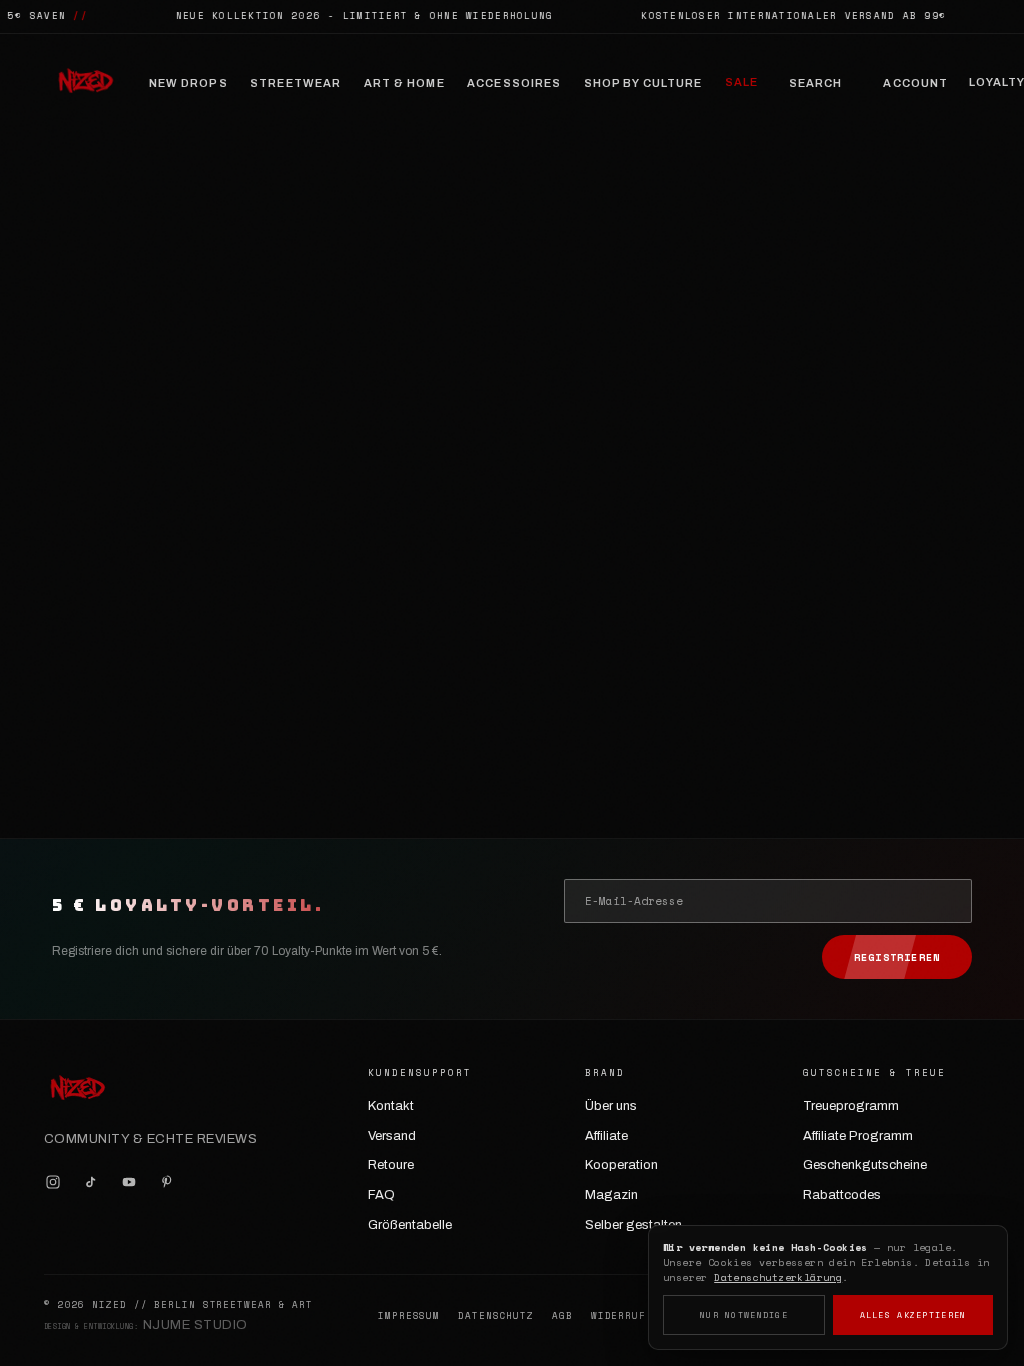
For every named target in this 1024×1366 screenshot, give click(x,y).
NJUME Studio (195, 1325)
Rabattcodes (842, 1195)
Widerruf (618, 1316)
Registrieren (897, 957)
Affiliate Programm (858, 1136)
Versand (392, 1136)
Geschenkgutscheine (865, 1165)
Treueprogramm (851, 1106)
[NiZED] (85, 83)
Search (816, 83)
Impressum (409, 1316)
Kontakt (391, 1106)
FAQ (381, 1195)
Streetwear (295, 83)
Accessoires (514, 83)
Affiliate (606, 1136)
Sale (741, 82)
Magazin (611, 1195)
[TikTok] (91, 1182)
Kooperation (621, 1165)
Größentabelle (410, 1225)
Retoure (391, 1165)
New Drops (188, 83)
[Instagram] (53, 1182)
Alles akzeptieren (913, 1315)
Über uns (611, 1106)
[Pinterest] (167, 1182)
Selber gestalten (633, 1225)
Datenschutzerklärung (778, 1277)
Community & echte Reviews (150, 1139)
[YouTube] (129, 1182)
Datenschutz (496, 1316)
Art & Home (404, 83)
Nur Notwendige (744, 1315)
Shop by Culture (643, 83)
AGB (562, 1316)
